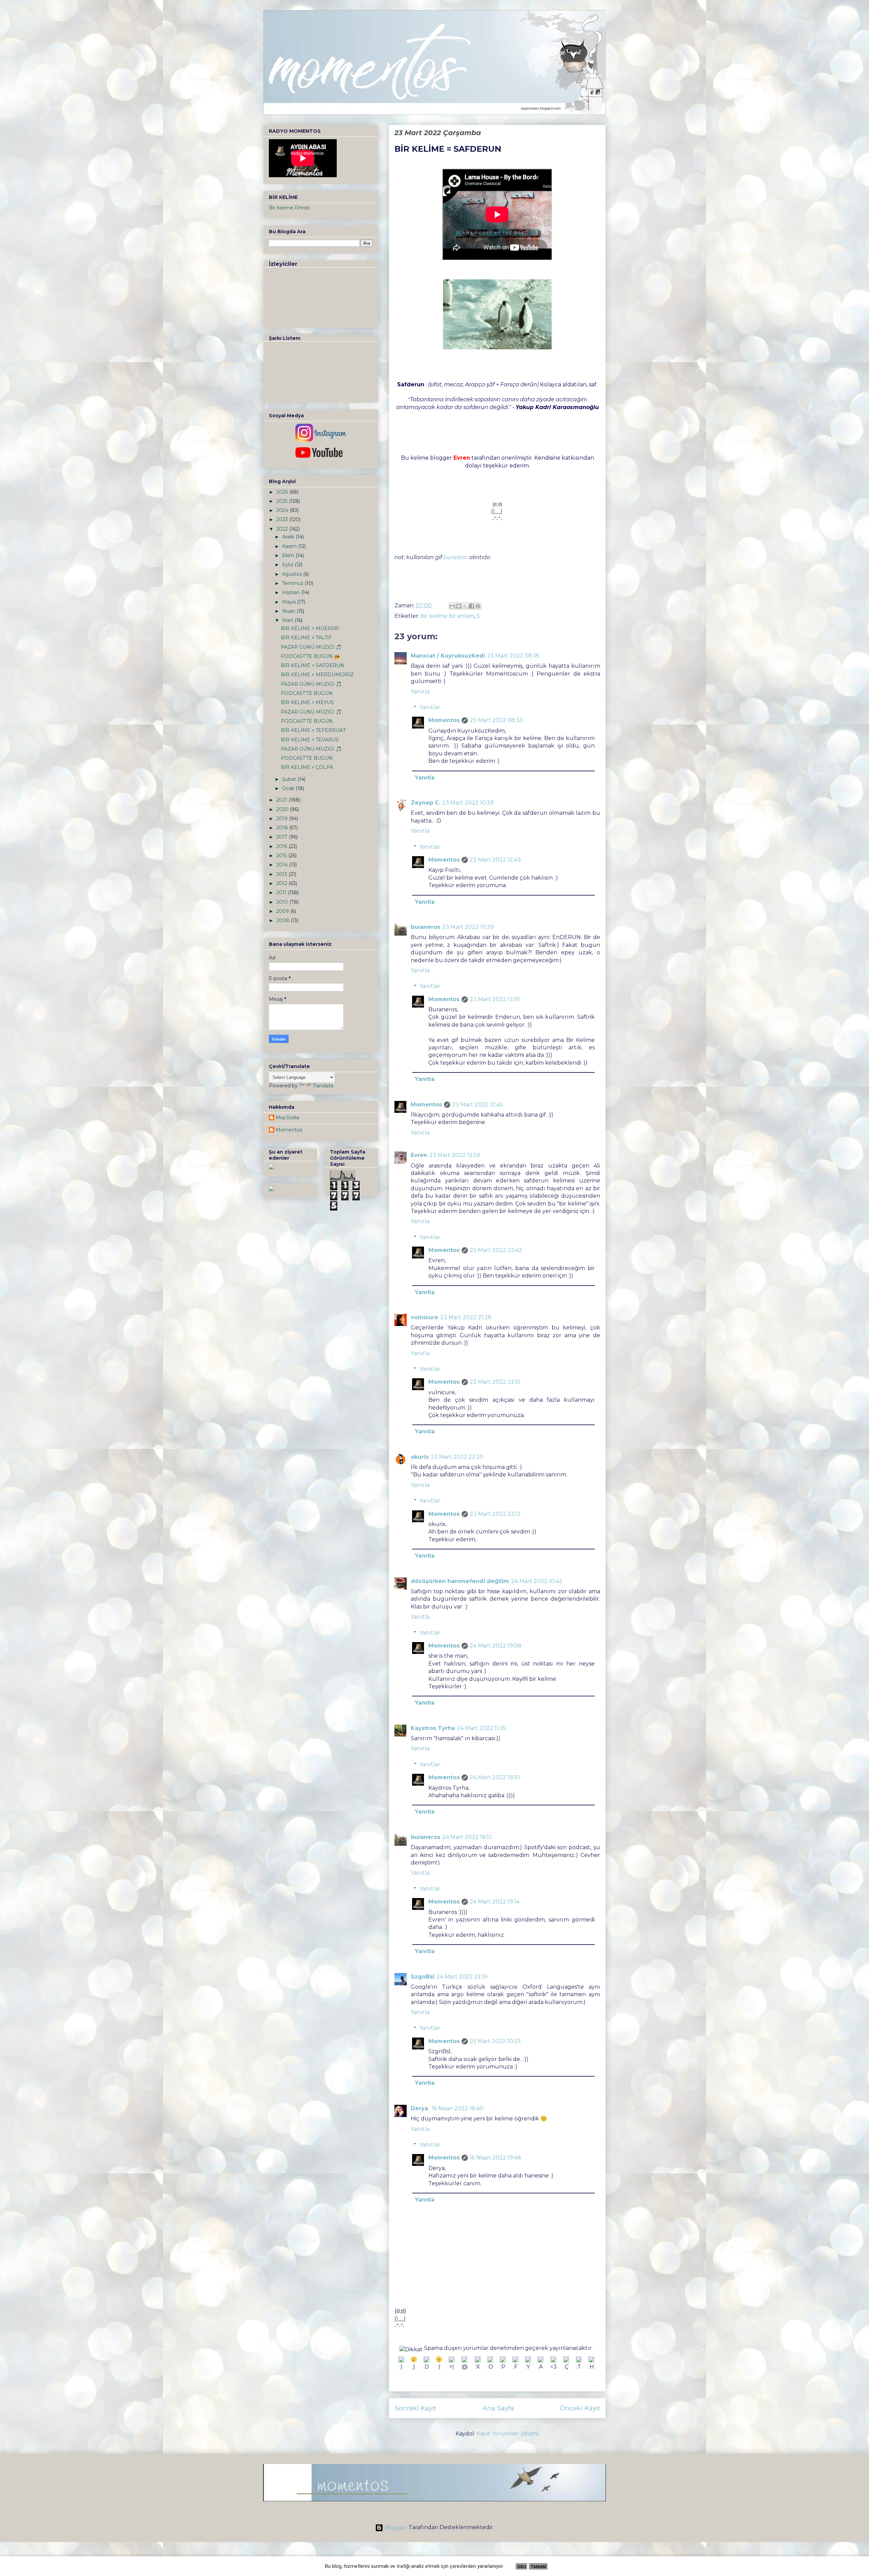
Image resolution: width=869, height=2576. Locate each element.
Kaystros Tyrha (433, 1728)
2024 (283, 510)
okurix (420, 1457)
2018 (283, 828)
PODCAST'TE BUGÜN (307, 693)
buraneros (426, 927)
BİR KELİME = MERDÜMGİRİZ (317, 675)
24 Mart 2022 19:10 (495, 1777)
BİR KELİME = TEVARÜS (310, 740)
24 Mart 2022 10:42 (537, 1581)
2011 (282, 893)
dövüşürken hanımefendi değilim (460, 1581)
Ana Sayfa (498, 2408)
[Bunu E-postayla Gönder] (452, 606)
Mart (288, 620)
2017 (283, 837)
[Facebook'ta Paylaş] (472, 606)
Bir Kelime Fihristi (289, 208)
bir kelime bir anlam (447, 616)
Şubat (290, 779)
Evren (419, 1155)
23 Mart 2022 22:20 (457, 1457)
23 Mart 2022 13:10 (495, 999)
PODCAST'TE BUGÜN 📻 (310, 656)
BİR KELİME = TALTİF (306, 638)
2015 (282, 855)
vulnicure (424, 1317)
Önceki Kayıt (580, 2408)
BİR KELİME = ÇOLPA (307, 767)
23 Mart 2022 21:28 (466, 1317)
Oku (522, 2567)
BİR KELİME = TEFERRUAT (313, 730)
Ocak (289, 788)
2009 (283, 911)
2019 (283, 818)
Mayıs (290, 602)
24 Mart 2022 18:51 (467, 1837)
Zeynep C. (426, 803)
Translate (323, 1086)
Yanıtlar (430, 707)
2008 (283, 920)
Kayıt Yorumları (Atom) (508, 2434)
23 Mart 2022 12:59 (455, 1155)
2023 (283, 519)
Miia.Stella (287, 1118)
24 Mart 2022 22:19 (462, 1977)
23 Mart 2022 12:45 (477, 1105)
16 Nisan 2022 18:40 (458, 2108)
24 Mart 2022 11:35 (482, 1728)
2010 (283, 902)
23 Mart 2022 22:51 (495, 1382)
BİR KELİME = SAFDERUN (312, 665)
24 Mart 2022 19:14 (495, 1902)
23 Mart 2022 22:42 (496, 1250)
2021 (282, 800)
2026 (283, 492)
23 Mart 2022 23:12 (495, 1514)
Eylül (288, 565)
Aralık (289, 537)
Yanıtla (420, 692)
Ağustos (293, 574)
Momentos (444, 720)
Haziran (292, 592)
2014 (283, 865)
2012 (282, 883)
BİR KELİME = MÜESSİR (310, 628)
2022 (283, 529)
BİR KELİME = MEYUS (307, 702)
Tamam (538, 2567)
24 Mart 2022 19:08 (496, 1646)
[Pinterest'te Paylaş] (478, 606)
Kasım (290, 546)
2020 (283, 809)
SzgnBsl (423, 1977)
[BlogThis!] (459, 606)
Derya (420, 2108)
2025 (283, 501)
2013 (282, 874)
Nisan (289, 611)
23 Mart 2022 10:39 (468, 803)
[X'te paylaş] (465, 606)
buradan (456, 557)
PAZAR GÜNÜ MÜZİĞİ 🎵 (311, 647)
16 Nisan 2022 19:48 (495, 2158)
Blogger (396, 2528)
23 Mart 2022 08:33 (496, 720)
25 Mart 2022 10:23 (495, 2041)
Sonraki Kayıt (415, 2408)
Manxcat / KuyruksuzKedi (448, 656)
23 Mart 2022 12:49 (495, 860)
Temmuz (293, 583)
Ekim (289, 555)
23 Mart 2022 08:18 (513, 656)
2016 (282, 846)
